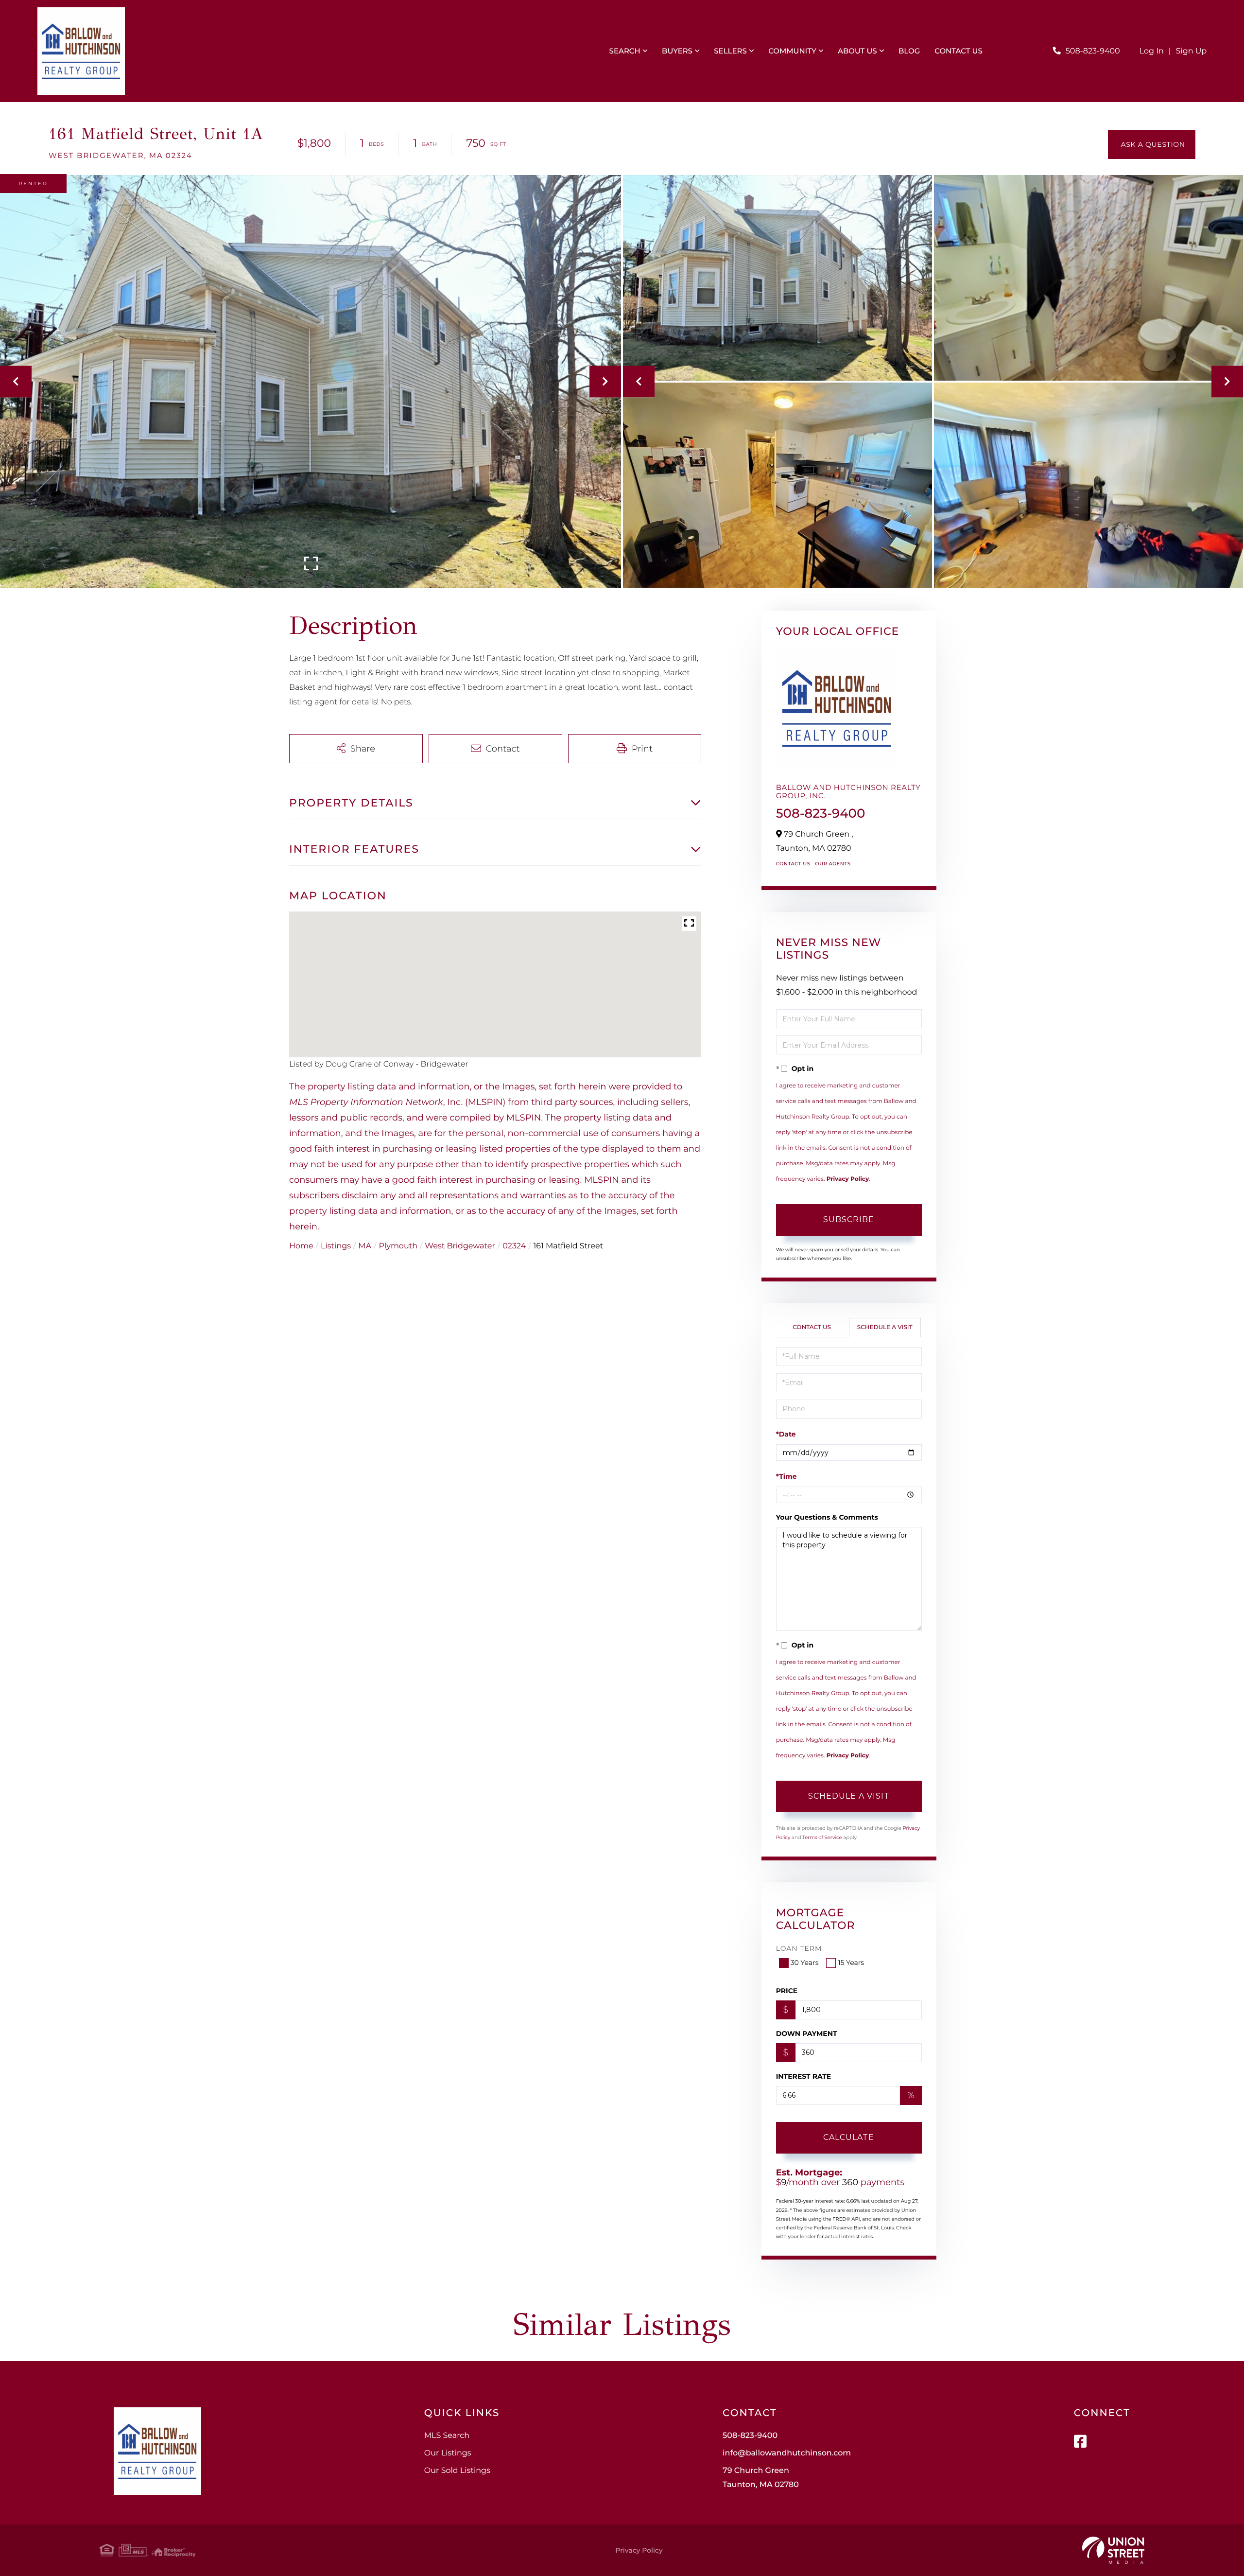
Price (787, 1991)
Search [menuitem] (625, 51)
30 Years (805, 1963)
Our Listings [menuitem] (448, 2453)
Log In (1152, 51)
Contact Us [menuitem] (959, 51)
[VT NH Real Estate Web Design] (1113, 2550)
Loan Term (799, 1948)
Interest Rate (804, 2076)
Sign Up (1192, 51)
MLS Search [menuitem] (447, 2436)
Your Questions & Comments (827, 1517)
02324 (514, 1246)
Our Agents (833, 864)
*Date (786, 1434)
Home (301, 1246)
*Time (786, 1476)
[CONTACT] (1152, 144)
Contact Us (793, 864)
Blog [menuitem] (909, 51)
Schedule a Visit (885, 1327)
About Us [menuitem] (857, 51)
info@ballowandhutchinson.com (787, 2453)
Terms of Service (822, 1837)
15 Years (851, 1963)
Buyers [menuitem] (677, 51)
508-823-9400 (1093, 51)
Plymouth (398, 1246)
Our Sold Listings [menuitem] (457, 2471)
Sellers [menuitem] (730, 51)
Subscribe (849, 1219)
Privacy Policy (848, 1179)
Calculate (849, 2137)
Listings (336, 1246)
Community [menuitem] (792, 51)
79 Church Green (761, 2478)
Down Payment (807, 2033)
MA (365, 1246)
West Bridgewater (460, 1246)
